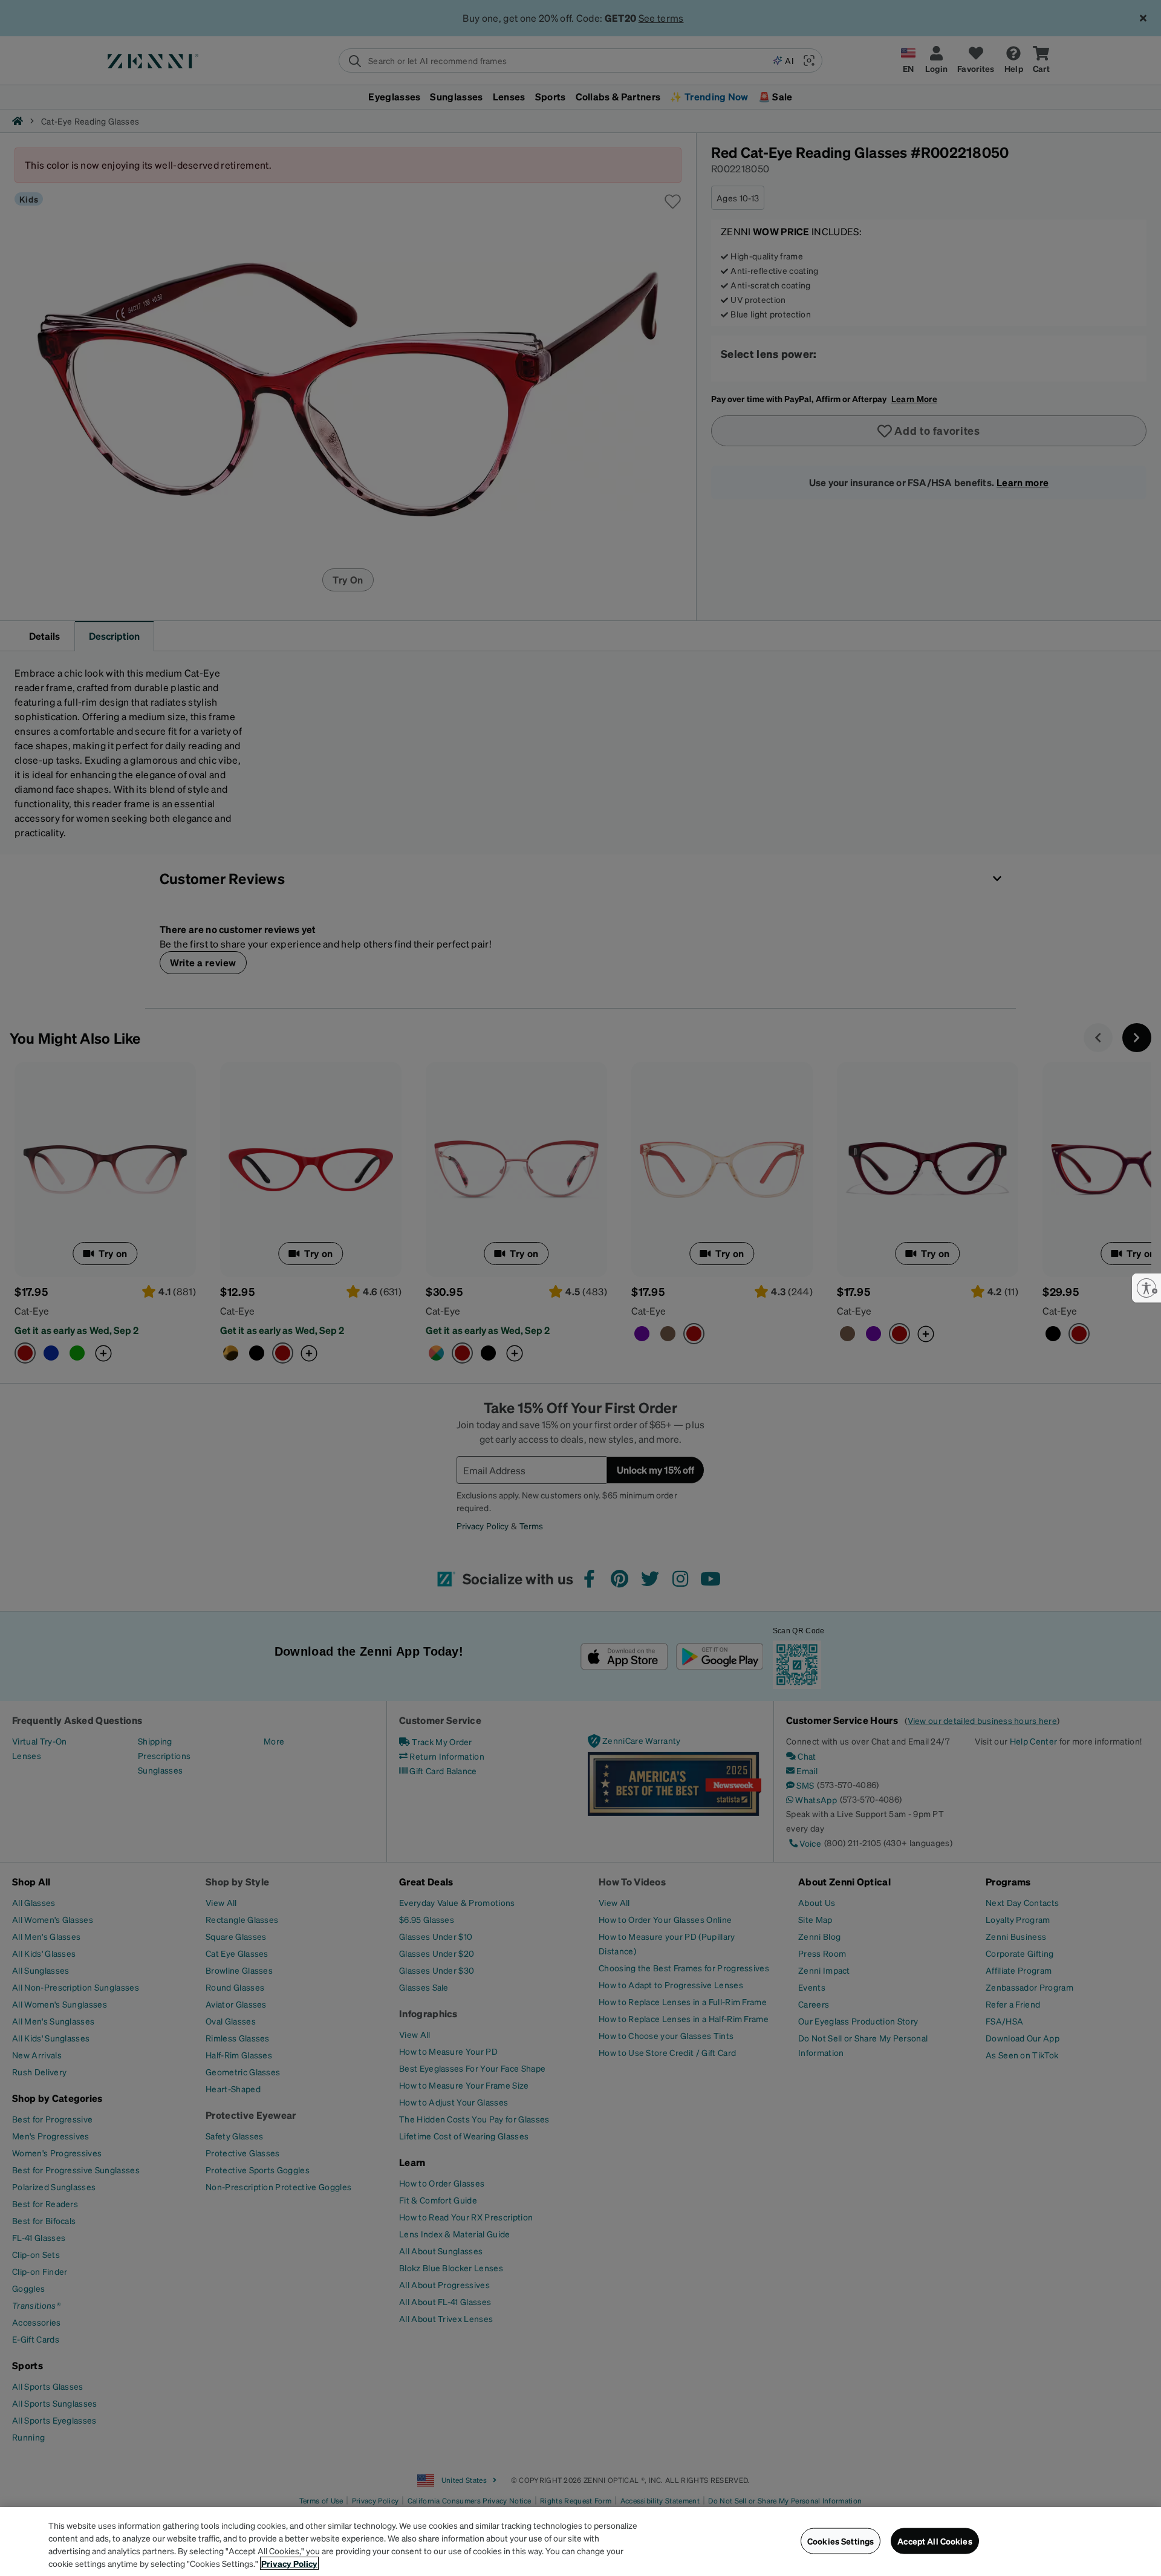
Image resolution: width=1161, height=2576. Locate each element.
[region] (580, 2542)
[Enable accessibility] (1146, 1288)
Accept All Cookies (935, 2541)
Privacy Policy (289, 2563)
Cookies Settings (841, 2541)
